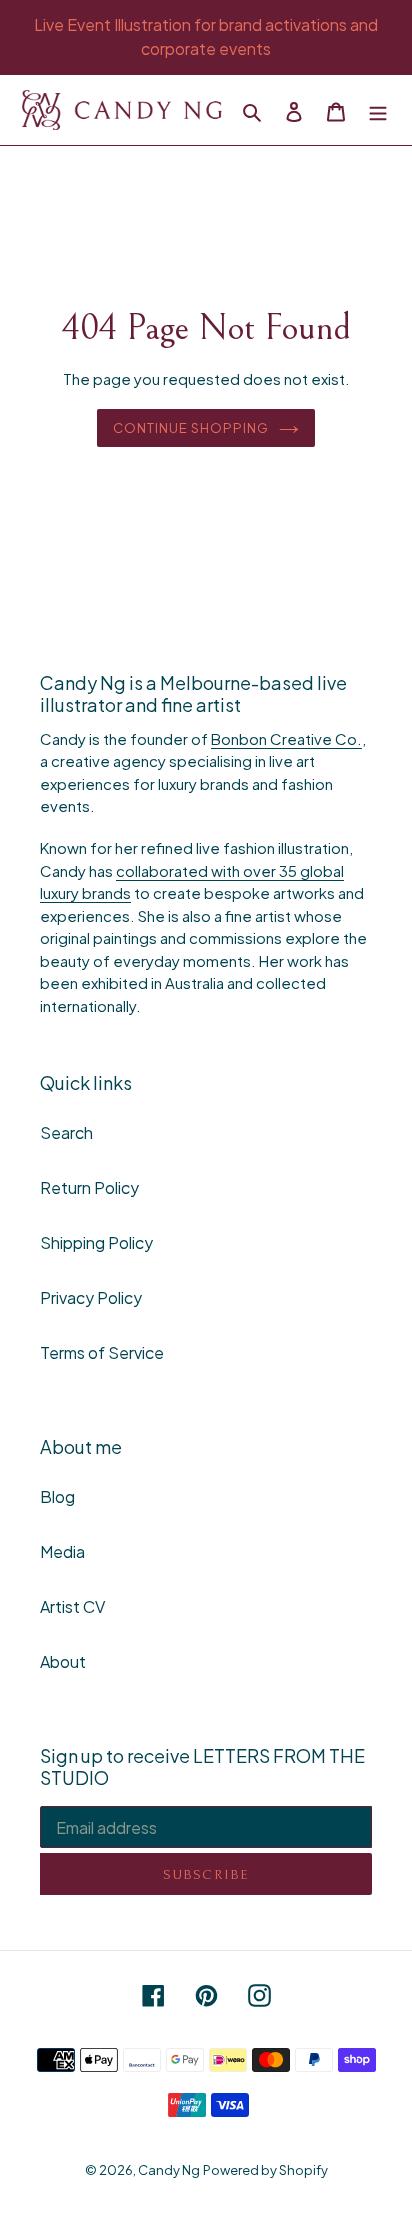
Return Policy (89, 1187)
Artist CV (72, 1606)
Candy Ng (169, 2170)
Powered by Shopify (265, 2170)
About (63, 1661)
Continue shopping (191, 427)
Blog (57, 1496)
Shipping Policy (96, 1242)
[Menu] (378, 110)
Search (66, 1132)
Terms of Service (102, 1352)
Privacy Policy (91, 1297)
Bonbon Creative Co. (286, 738)
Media (62, 1551)
